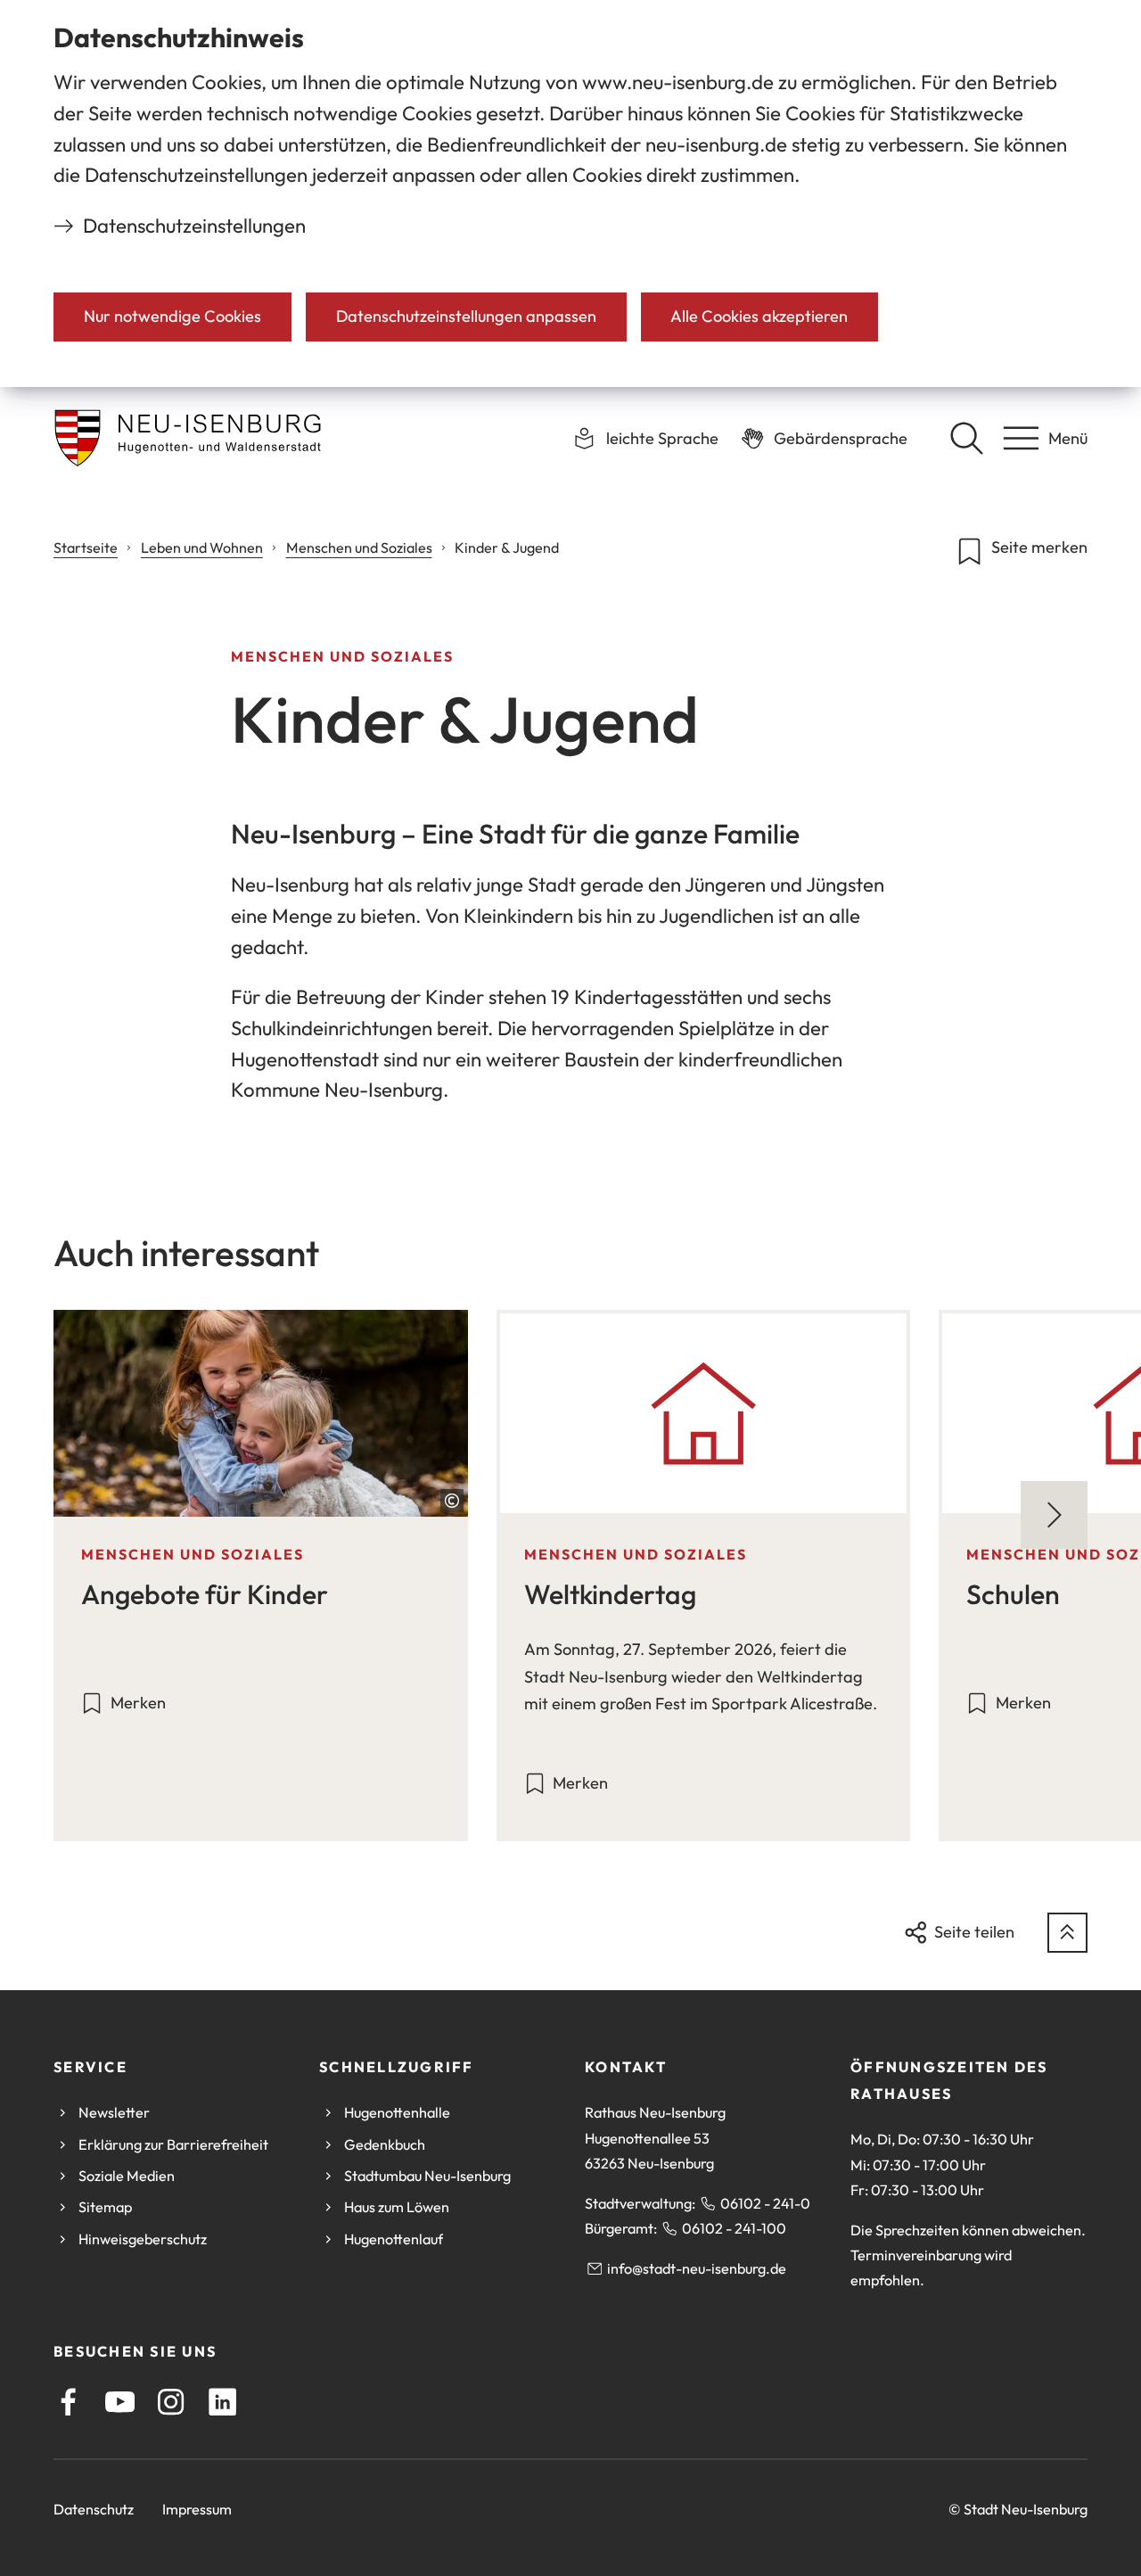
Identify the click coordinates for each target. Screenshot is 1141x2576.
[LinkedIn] (222, 2402)
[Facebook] (68, 2402)
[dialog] (570, 193)
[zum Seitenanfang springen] (1067, 1933)
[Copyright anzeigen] (452, 1501)
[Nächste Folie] (1054, 1514)
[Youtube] (120, 2402)
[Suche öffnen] (966, 438)
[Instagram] (171, 2402)
